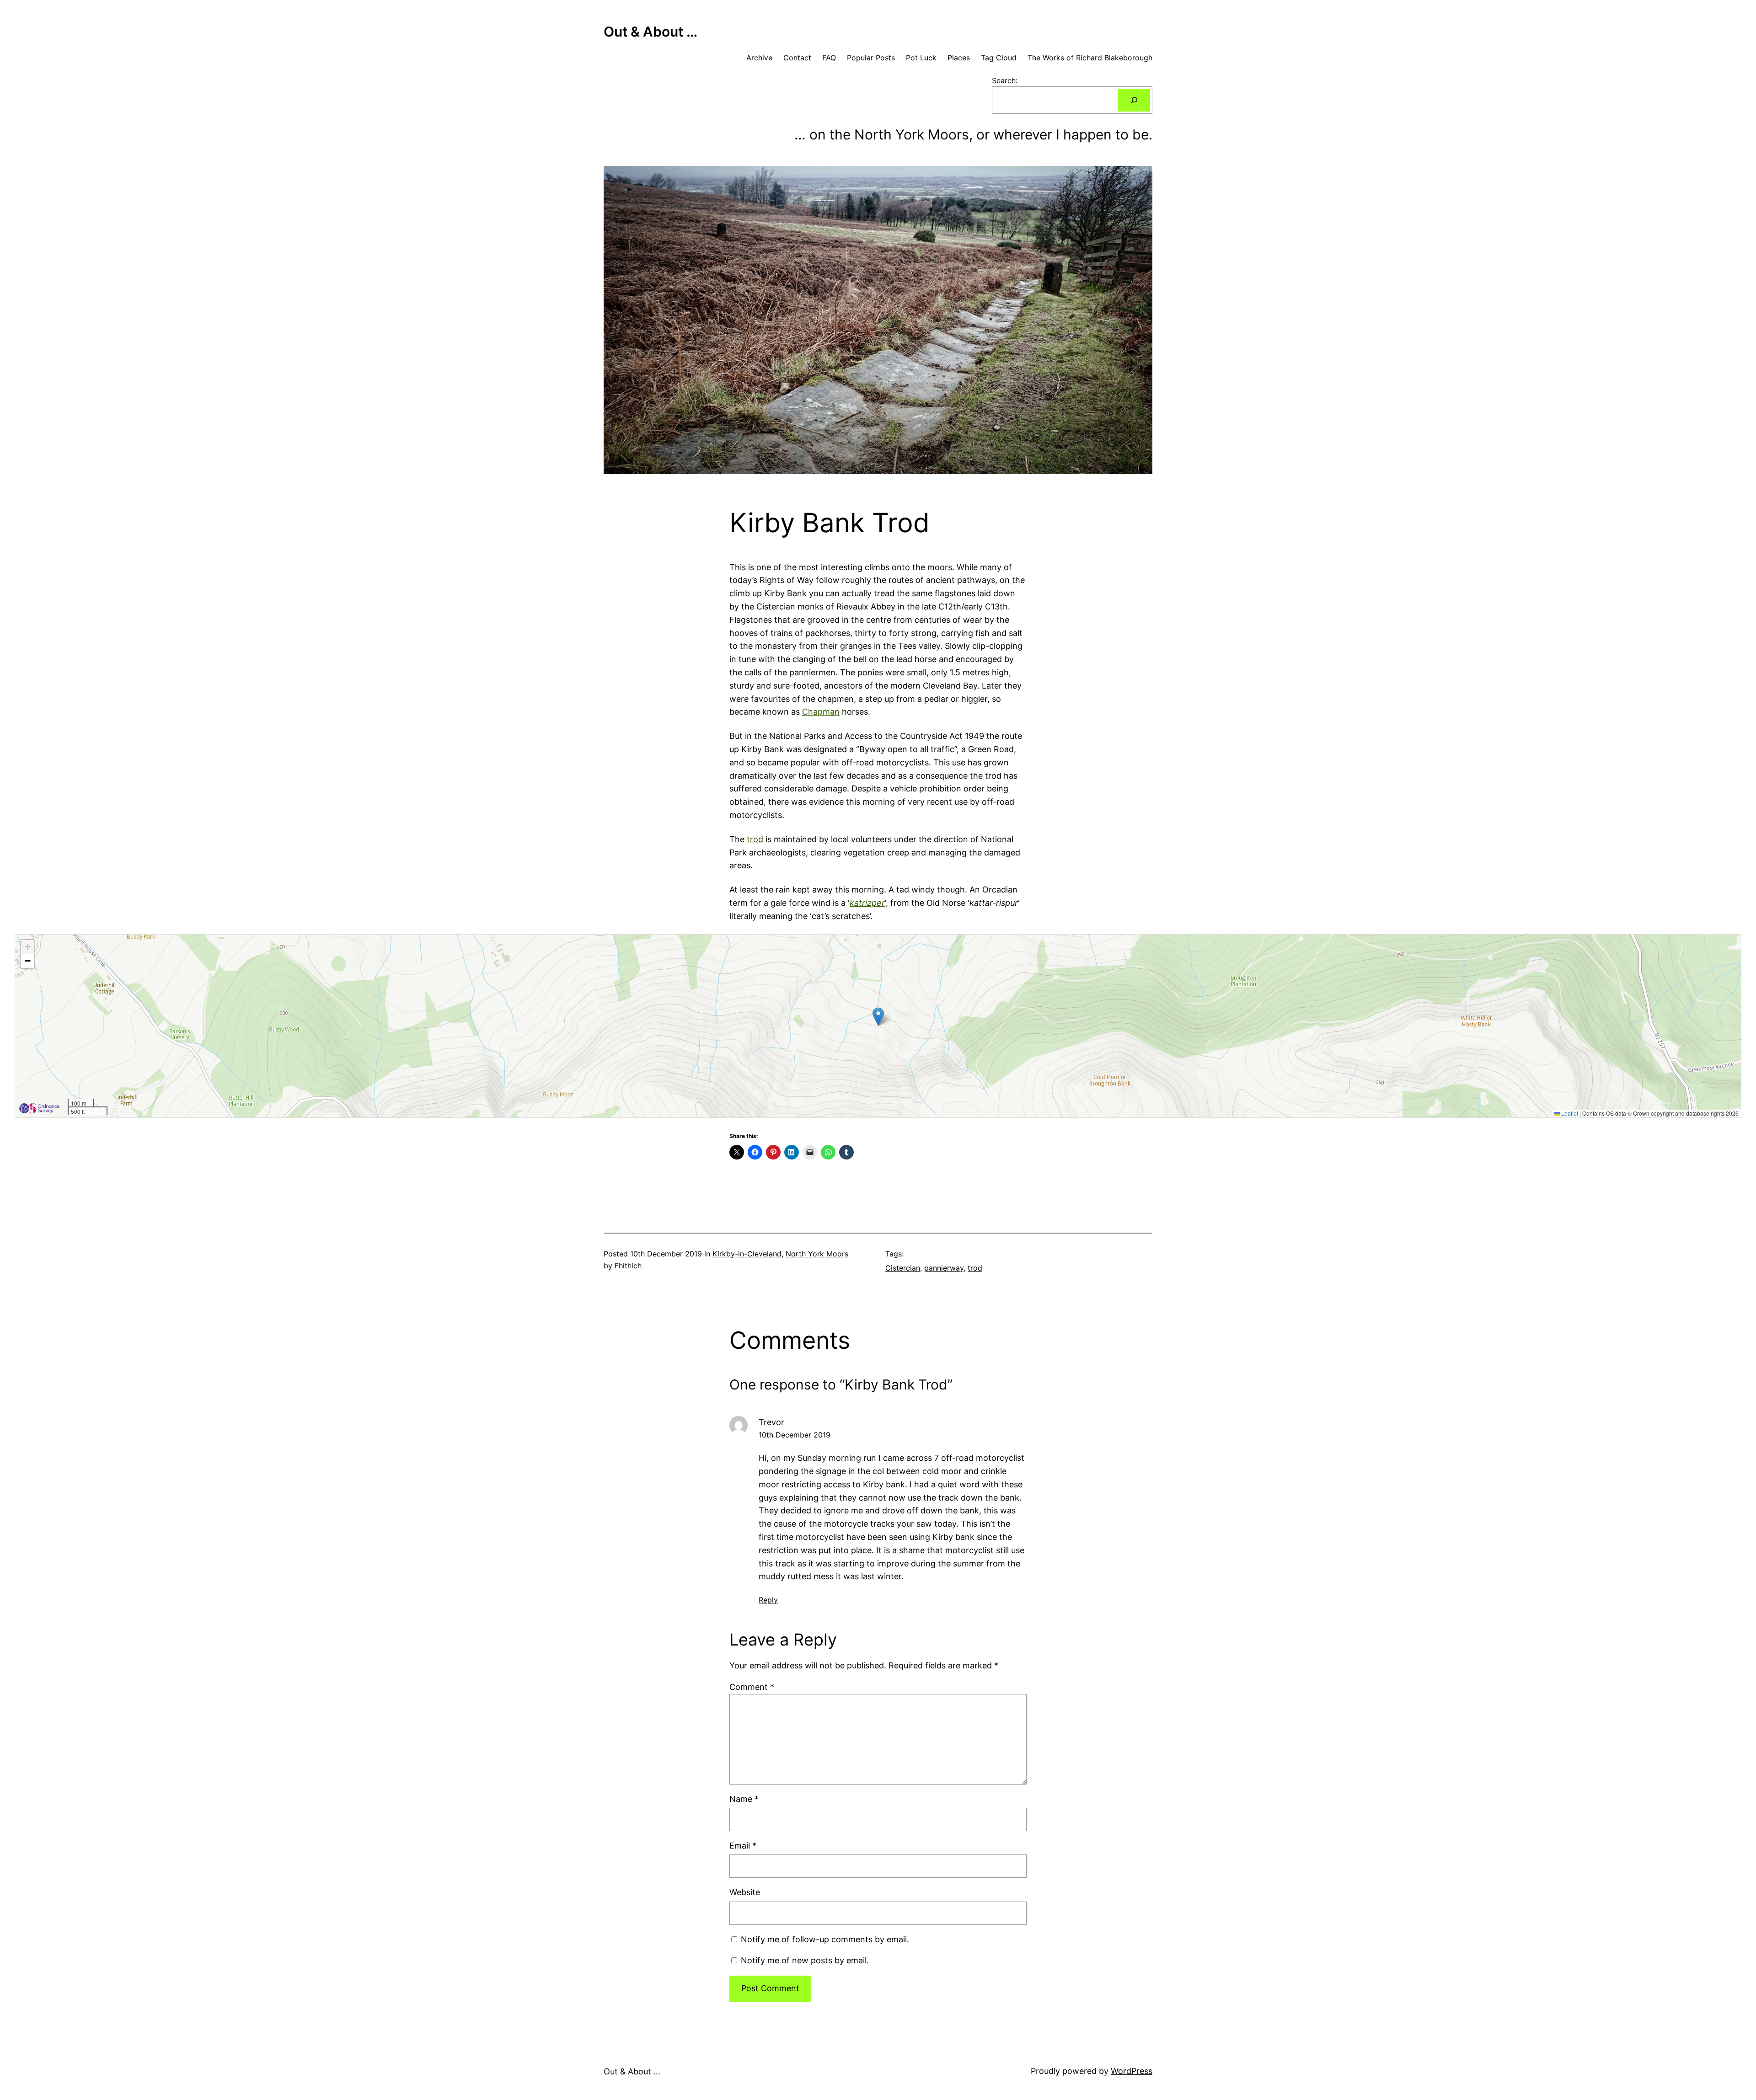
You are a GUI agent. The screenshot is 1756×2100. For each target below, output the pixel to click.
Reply (768, 1600)
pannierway (944, 1268)
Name (744, 1799)
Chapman (821, 712)
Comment (752, 1687)
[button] (878, 1017)
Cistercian (903, 1268)
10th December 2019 (795, 1435)
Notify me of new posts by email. (805, 1960)
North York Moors (817, 1254)
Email (743, 1846)
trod (755, 839)
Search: (1005, 80)
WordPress (1132, 2071)
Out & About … (650, 32)
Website (745, 1892)
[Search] (1134, 100)
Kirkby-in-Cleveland (747, 1254)
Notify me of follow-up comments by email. (825, 1939)
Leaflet (1569, 1113)
